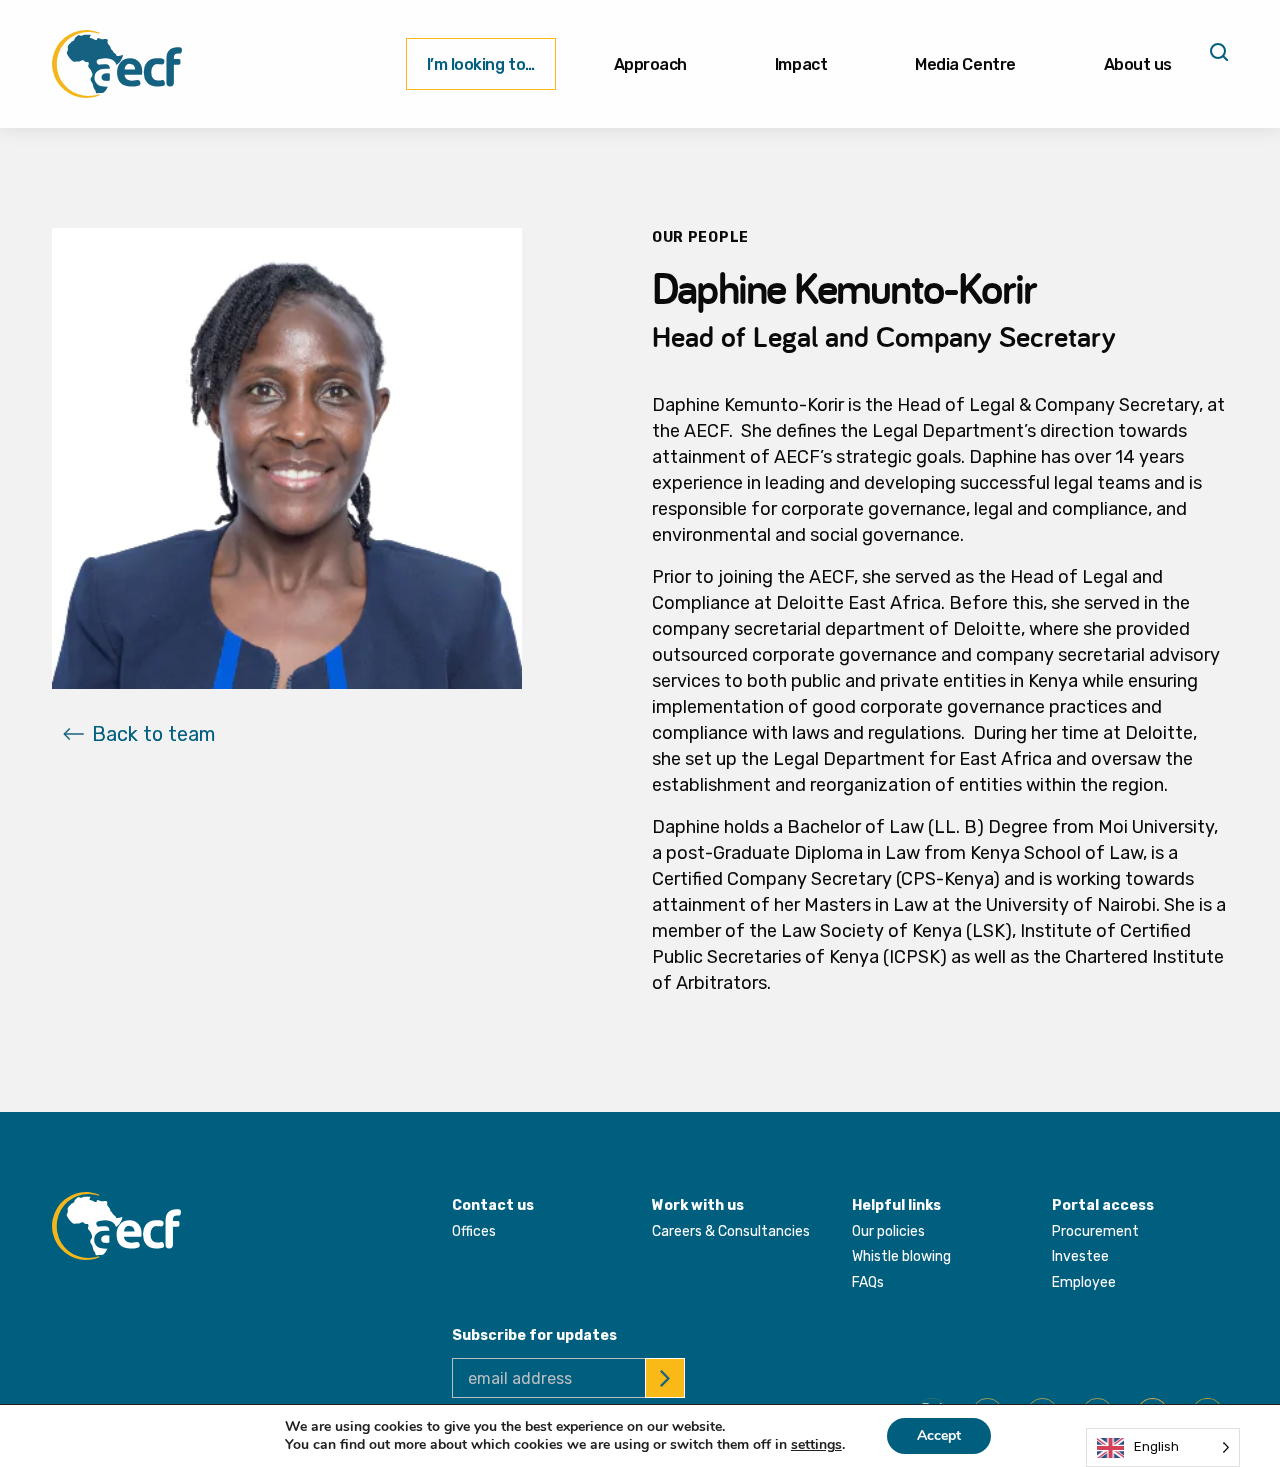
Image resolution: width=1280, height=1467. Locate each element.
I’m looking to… (481, 64)
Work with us (698, 1205)
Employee (1084, 1282)
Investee (1080, 1256)
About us (1138, 64)
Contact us (493, 1205)
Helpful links (896, 1205)
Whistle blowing (901, 1256)
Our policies (888, 1231)
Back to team (153, 734)
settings (816, 1445)
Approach (650, 64)
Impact (801, 64)
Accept (939, 1435)
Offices (474, 1231)
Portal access (1103, 1205)
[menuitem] (481, 64)
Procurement (1095, 1231)
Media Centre (965, 64)
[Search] (1217, 59)
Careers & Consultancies (731, 1231)
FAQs (868, 1282)
